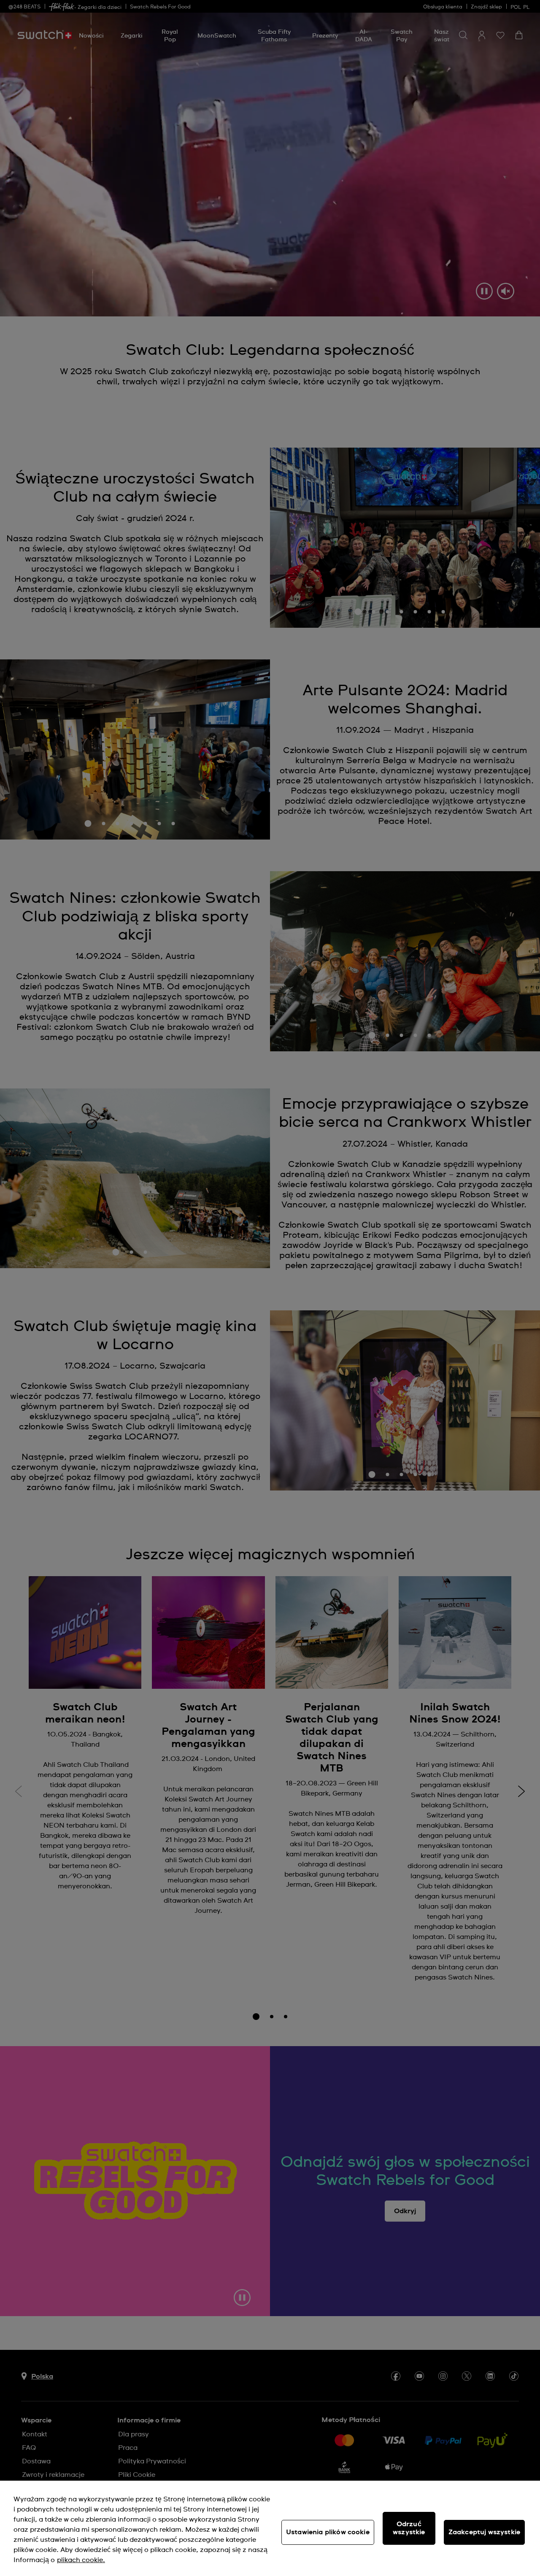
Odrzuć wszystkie (409, 2528)
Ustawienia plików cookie (328, 2532)
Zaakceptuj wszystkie (484, 2532)
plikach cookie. (81, 2560)
